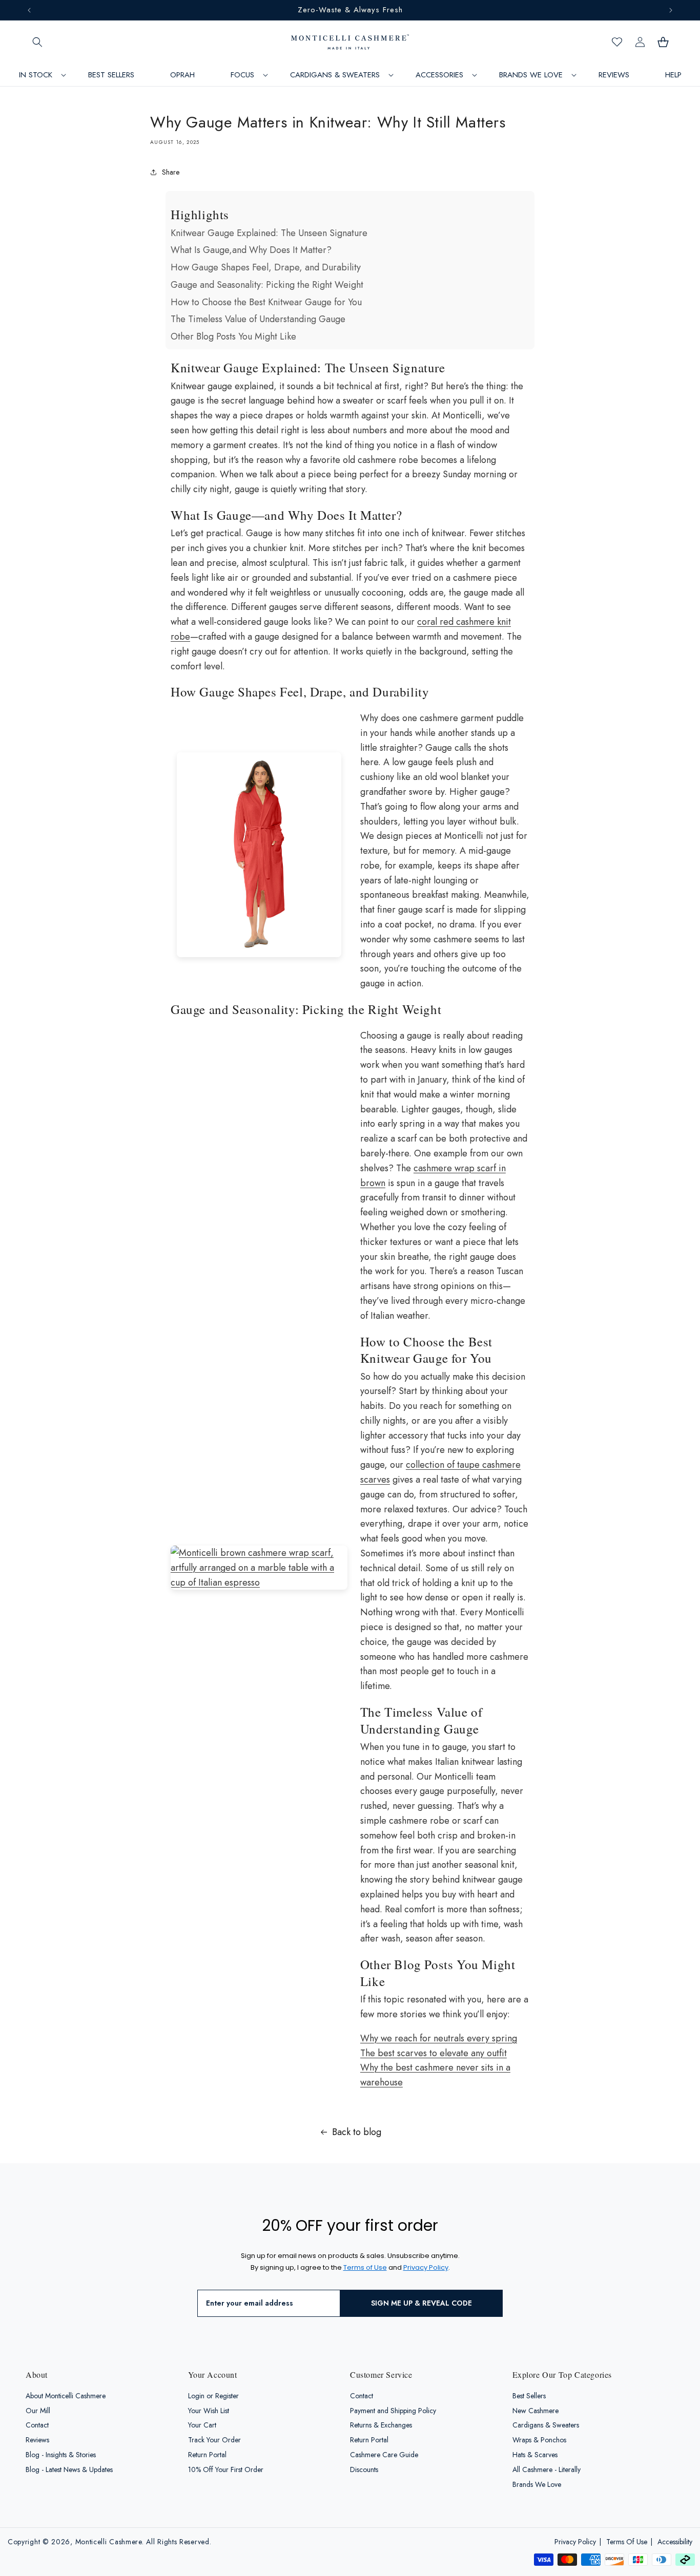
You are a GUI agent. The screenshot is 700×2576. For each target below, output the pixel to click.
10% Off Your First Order (226, 2469)
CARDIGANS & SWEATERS (335, 75)
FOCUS (242, 75)
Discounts (364, 2469)
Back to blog (357, 2132)
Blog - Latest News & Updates (69, 2469)
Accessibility (675, 2542)
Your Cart (202, 2425)
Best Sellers (529, 2396)
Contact (37, 2425)
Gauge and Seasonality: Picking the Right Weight (267, 285)
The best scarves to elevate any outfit (434, 2053)
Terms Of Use (627, 2542)
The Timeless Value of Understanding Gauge (258, 319)
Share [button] (171, 172)
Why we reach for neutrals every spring (439, 2038)
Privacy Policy (575, 2542)
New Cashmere (536, 2411)
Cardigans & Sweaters (546, 2425)
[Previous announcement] (29, 10)
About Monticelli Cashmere (66, 2396)
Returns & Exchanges (381, 2425)
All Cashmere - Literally (547, 2469)
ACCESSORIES (439, 75)
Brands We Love (537, 2484)
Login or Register (213, 2396)
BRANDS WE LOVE (531, 75)
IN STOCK (36, 75)
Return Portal (207, 2455)
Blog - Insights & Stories (61, 2455)
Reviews (37, 2440)
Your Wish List (209, 2411)
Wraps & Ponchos (539, 2440)
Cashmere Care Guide (384, 2455)
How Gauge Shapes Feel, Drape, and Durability (266, 267)
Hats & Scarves (535, 2455)
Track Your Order (214, 2440)
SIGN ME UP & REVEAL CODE (421, 2304)
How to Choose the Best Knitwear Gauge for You (266, 302)
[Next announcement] (671, 10)
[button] (37, 42)
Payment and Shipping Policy (393, 2411)
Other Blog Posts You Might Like (233, 336)
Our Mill (38, 2411)
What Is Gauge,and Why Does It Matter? (251, 250)
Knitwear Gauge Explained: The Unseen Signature (269, 233)
